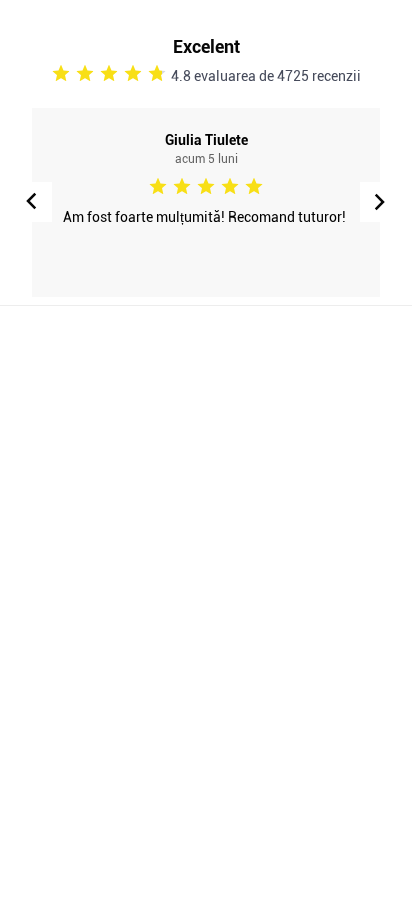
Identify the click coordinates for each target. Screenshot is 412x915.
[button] (380, 202)
